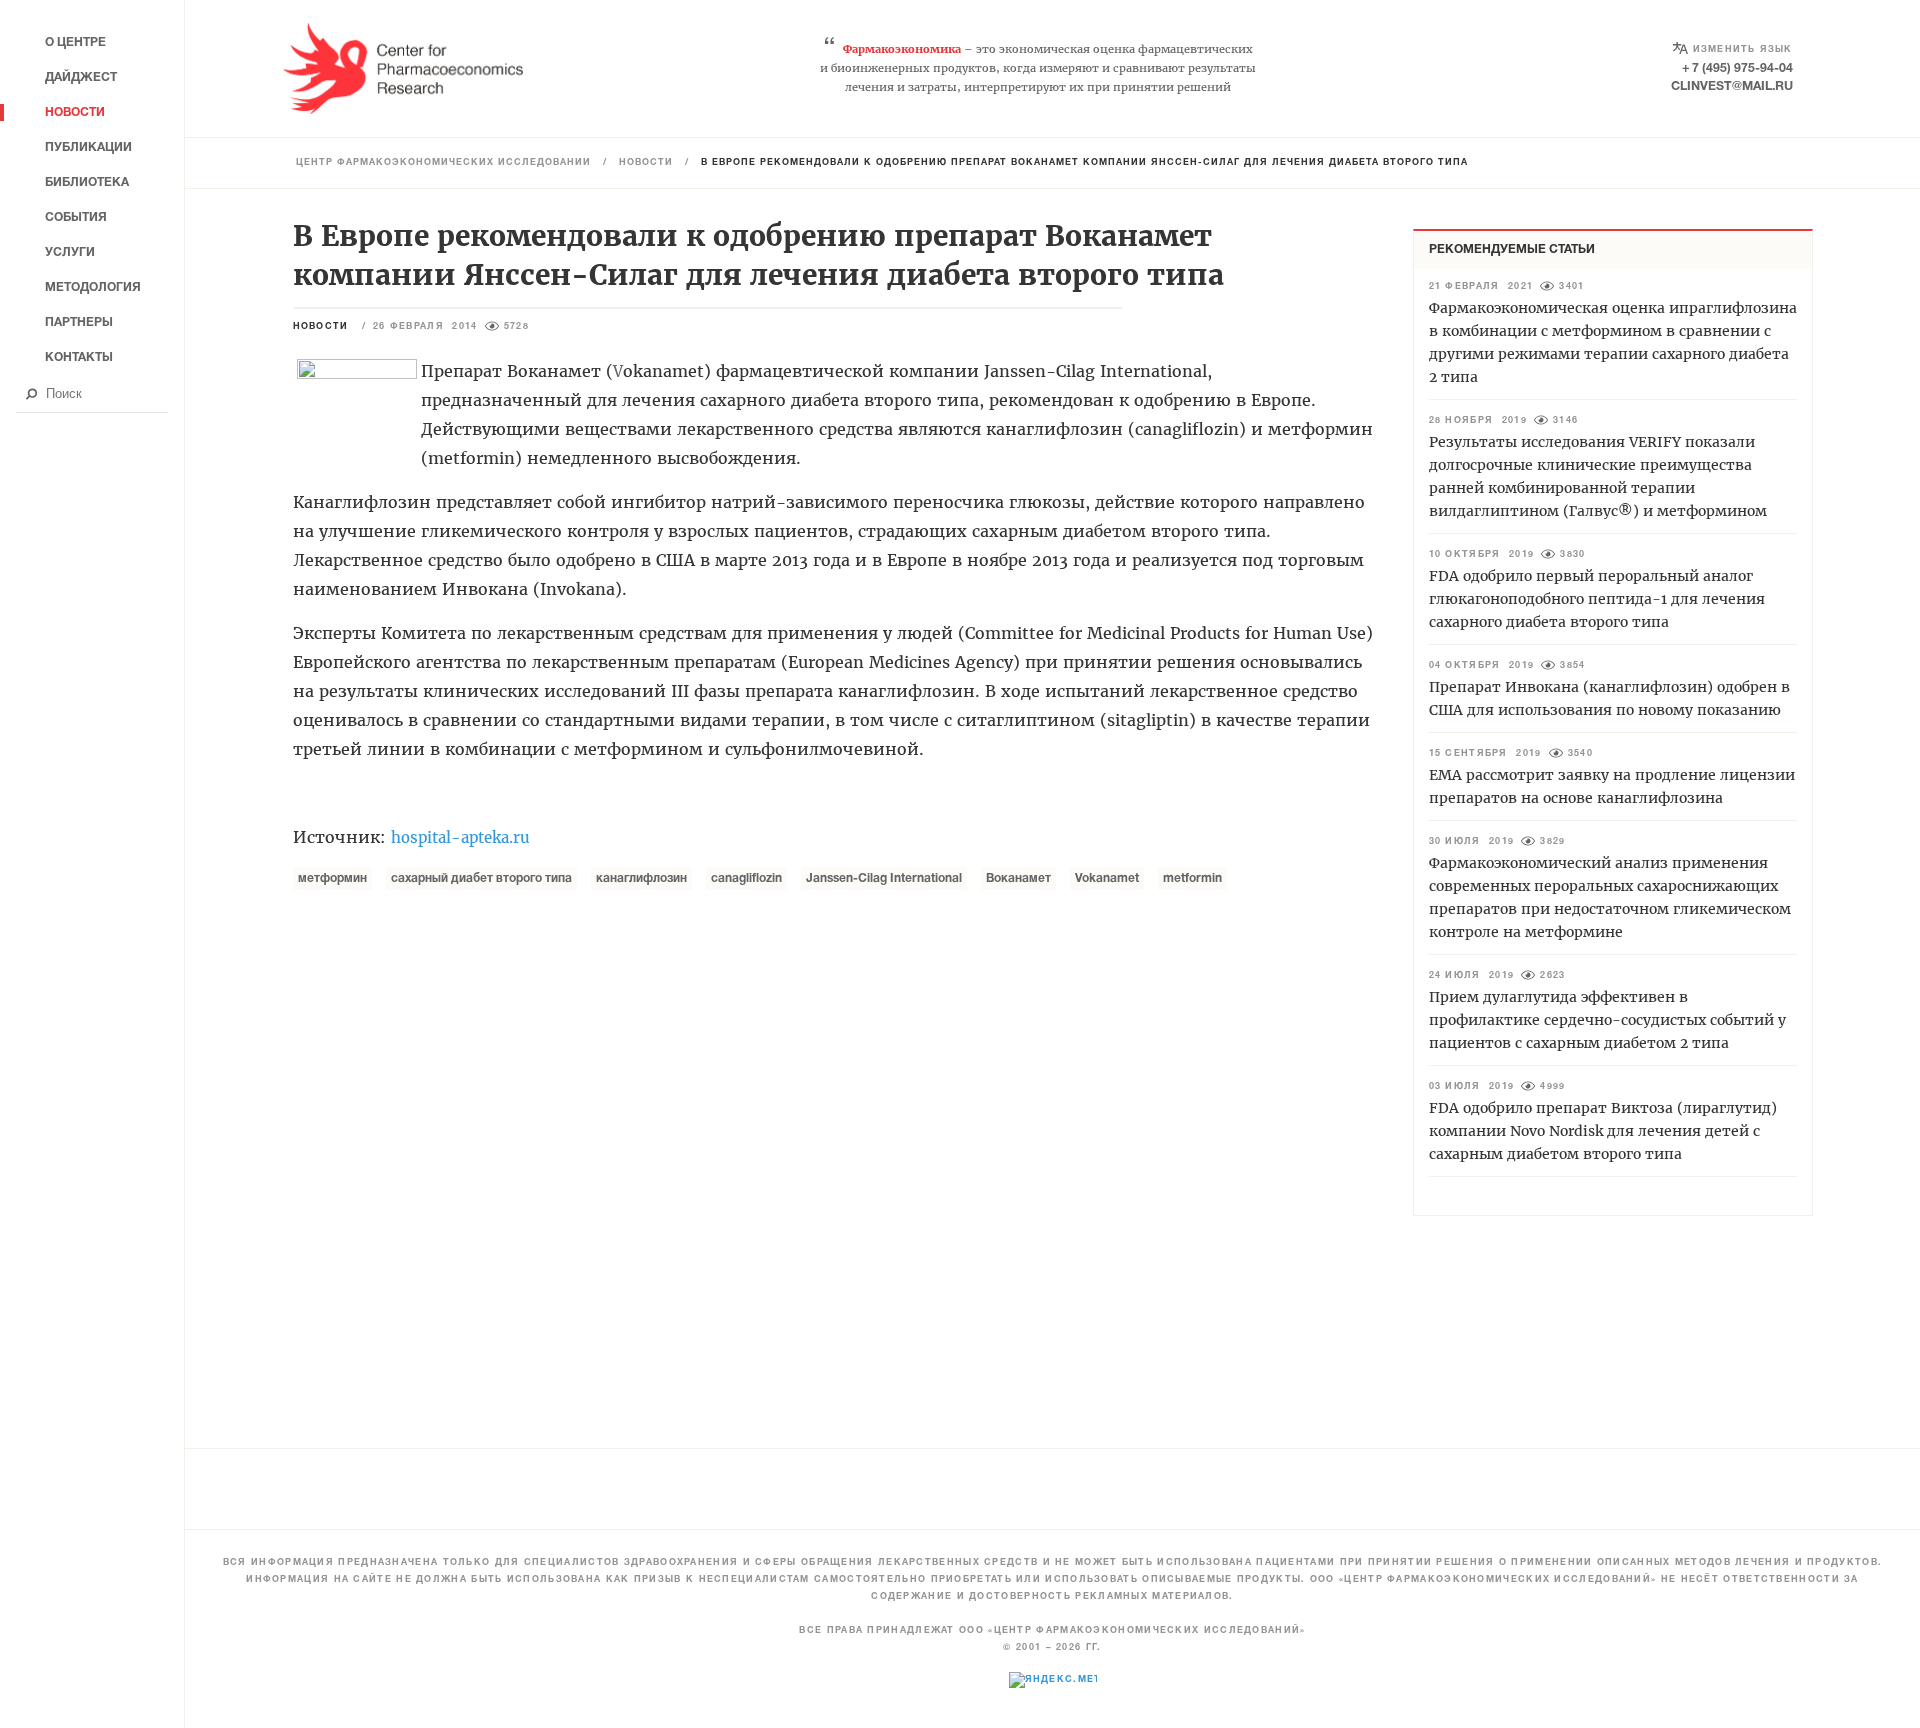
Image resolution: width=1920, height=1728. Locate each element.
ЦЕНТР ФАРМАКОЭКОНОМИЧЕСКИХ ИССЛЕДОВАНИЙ (443, 163)
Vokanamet (1107, 878)
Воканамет (1018, 878)
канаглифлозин (641, 878)
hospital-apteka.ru (463, 837)
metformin (1192, 878)
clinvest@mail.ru (1732, 86)
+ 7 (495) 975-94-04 (1737, 68)
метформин (332, 878)
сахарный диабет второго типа (481, 878)
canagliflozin (746, 878)
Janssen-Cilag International (884, 878)
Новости (646, 163)
